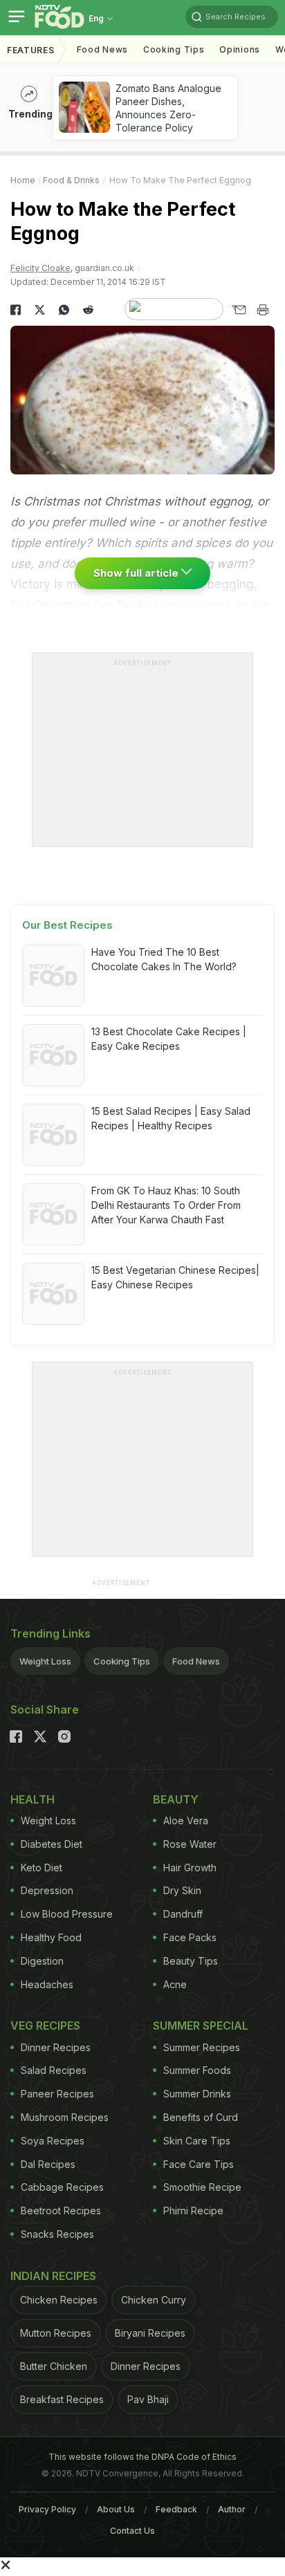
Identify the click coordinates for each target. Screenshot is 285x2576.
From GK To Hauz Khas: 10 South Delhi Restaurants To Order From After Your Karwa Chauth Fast (166, 1205)
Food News (102, 49)
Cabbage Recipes (62, 2187)
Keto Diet (42, 1868)
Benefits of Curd (201, 2117)
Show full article (137, 573)
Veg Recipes (45, 2026)
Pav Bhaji (148, 2399)
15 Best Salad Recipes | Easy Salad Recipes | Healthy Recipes (171, 1118)
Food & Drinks (71, 180)
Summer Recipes (202, 2047)
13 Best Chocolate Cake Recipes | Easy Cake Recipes (169, 1039)
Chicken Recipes (59, 2300)
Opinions (240, 49)
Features (31, 50)
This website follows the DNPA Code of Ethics (142, 2457)
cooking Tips (174, 49)
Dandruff (183, 1914)
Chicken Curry (154, 2300)
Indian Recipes (53, 2276)
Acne (175, 1984)
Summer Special (201, 2026)
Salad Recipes (54, 2070)
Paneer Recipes (57, 2094)
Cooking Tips (122, 1661)
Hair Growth (190, 1868)
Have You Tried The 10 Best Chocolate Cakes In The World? (164, 959)
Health (33, 1799)
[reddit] (88, 310)
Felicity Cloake (40, 268)
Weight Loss (45, 1661)
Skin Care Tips (197, 2141)
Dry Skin (182, 1890)
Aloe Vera (186, 1820)
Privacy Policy (47, 2509)
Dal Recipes (48, 2164)
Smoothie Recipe (202, 2187)
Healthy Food (51, 1937)
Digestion (42, 1961)
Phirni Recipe (193, 2211)
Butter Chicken (54, 2366)
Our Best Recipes (67, 925)
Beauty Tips (191, 1961)
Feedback (176, 2509)
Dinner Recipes (56, 2047)
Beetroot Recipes (61, 2211)
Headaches (47, 1984)
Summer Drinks (197, 2094)
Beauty (176, 1799)
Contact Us (132, 2531)
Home (23, 180)
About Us (116, 2509)
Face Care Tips (199, 2164)
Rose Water (190, 1844)
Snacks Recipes (57, 2234)
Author (232, 2509)
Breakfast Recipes (62, 2399)
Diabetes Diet (52, 1844)
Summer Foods (197, 2070)
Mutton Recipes (56, 2333)
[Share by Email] (238, 310)
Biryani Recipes (150, 2333)
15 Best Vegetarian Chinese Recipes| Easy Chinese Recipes (175, 1277)
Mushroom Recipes (65, 2117)
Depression (47, 1890)
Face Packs (190, 1937)
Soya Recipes (53, 2141)
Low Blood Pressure (67, 1914)
